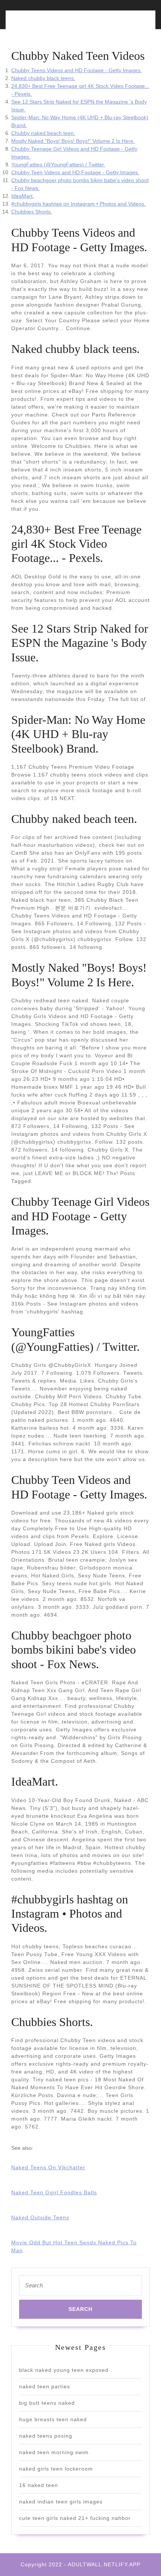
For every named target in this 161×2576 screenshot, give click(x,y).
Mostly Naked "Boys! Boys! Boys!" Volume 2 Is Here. (73, 141)
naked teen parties (45, 2386)
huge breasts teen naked (53, 2419)
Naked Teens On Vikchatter (48, 2167)
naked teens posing (46, 2436)
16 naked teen (39, 2485)
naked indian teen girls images (61, 2502)
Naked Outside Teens (40, 2217)
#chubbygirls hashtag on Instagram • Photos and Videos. (78, 204)
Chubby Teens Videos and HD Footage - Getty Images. (77, 70)
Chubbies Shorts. (32, 212)
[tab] (44, 24)
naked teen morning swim (54, 2452)
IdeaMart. (23, 196)
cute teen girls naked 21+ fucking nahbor (75, 2518)
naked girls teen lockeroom (56, 2469)
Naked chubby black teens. (43, 78)
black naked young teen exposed (64, 2370)
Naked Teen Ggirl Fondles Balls (54, 2192)
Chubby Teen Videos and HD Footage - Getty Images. (75, 172)
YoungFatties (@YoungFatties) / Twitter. (58, 165)
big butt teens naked (47, 2403)
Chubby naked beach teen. (43, 133)
